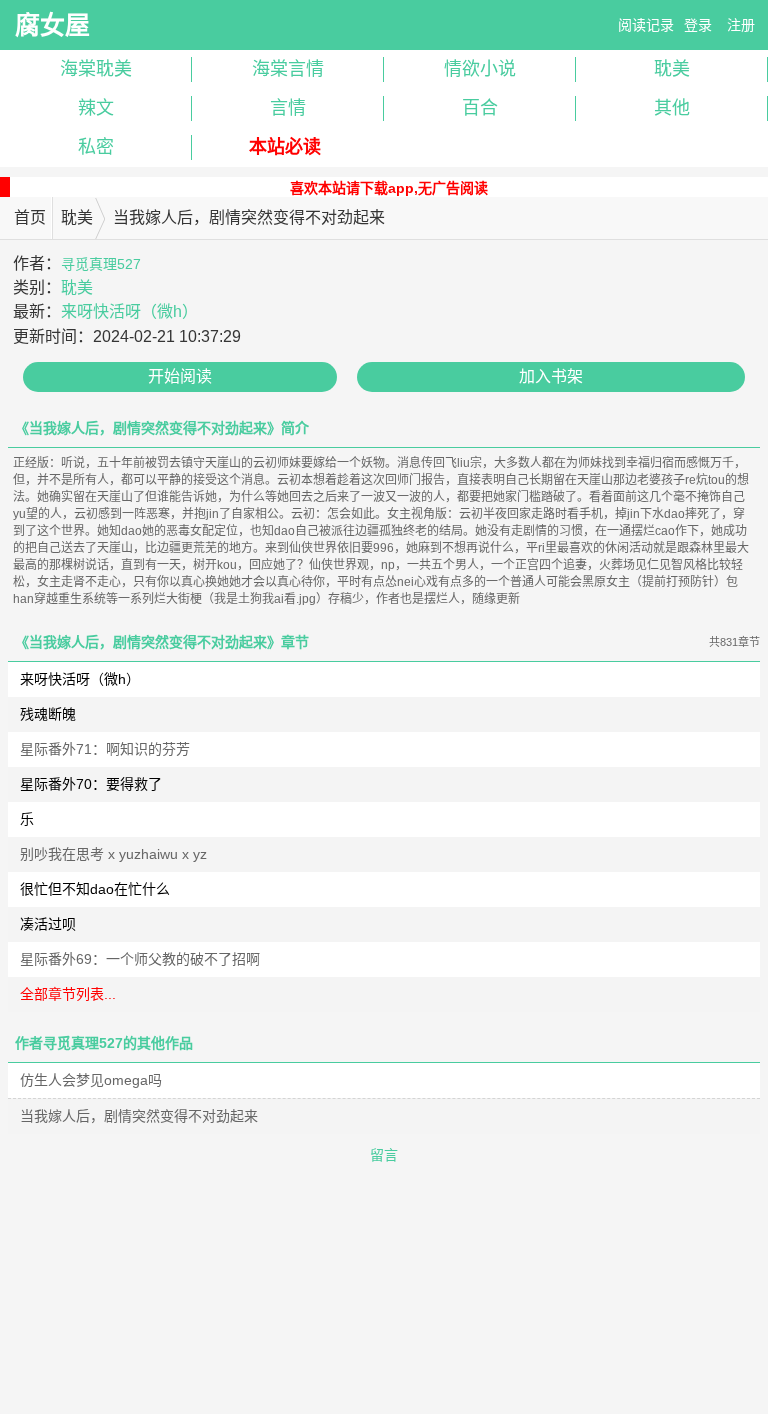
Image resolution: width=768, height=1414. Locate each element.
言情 (288, 108)
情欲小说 (480, 69)
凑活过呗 (48, 924)
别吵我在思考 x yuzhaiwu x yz (113, 854)
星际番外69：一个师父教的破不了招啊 (140, 959)
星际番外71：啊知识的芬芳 (105, 749)
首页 (30, 217)
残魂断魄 (48, 714)
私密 (96, 147)
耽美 (672, 69)
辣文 (96, 108)
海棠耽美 (96, 69)
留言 (384, 1155)
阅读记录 (646, 25)
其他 (672, 108)
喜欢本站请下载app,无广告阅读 (389, 188)
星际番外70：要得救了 (91, 784)
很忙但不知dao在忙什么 (95, 889)
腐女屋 (52, 25)
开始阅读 (180, 376)
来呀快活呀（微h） (129, 311)
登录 (698, 25)
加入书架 (551, 376)
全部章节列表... (68, 994)
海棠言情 (288, 69)
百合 (480, 108)
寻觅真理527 (101, 264)
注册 (741, 25)
